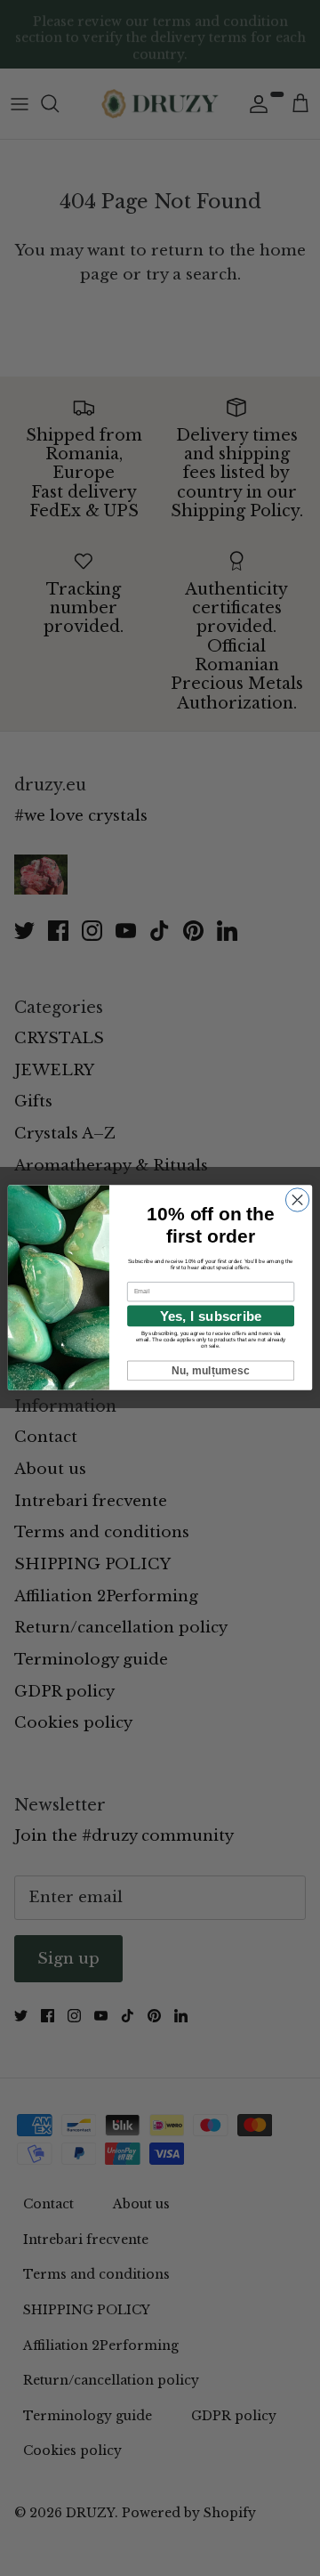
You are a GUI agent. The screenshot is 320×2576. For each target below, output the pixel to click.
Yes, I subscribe (211, 1316)
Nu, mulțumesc (211, 1371)
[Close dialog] (297, 1200)
